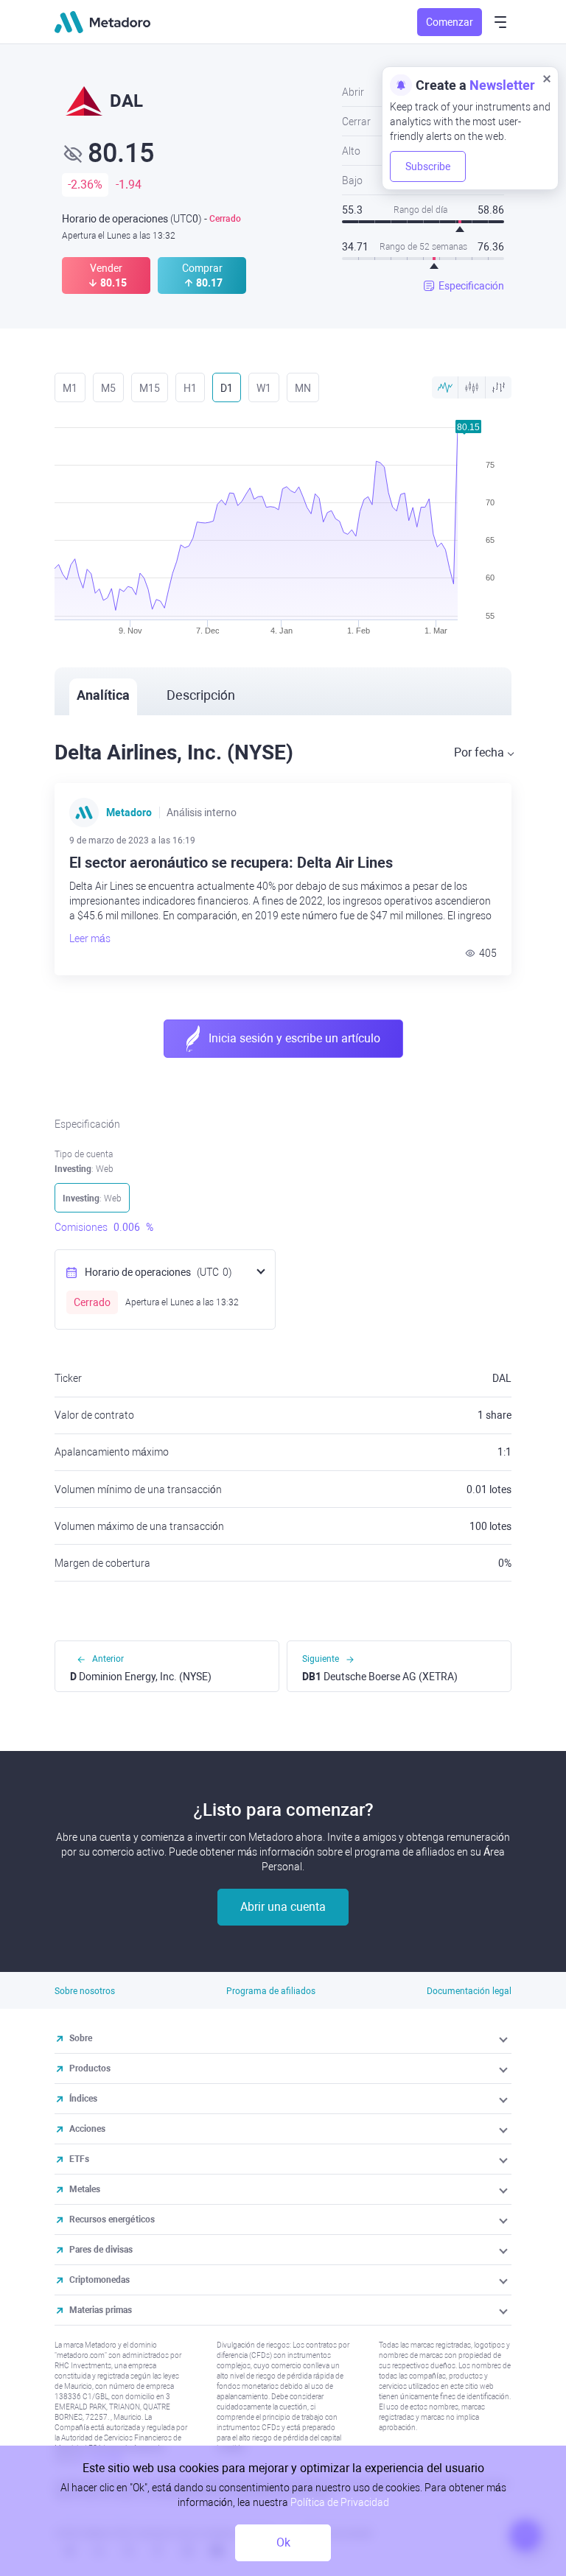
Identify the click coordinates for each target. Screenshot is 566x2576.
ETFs (79, 2159)
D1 (227, 388)
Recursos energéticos (112, 2219)
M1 (70, 388)
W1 (264, 388)
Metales (85, 2189)
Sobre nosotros (85, 1991)
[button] (504, 2038)
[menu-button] (500, 22)
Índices (83, 2099)
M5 (108, 388)
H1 (190, 388)
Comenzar (450, 22)
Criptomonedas (99, 2280)
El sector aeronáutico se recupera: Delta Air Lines (231, 863)
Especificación (471, 286)
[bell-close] (547, 78)
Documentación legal (469, 1991)
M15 (150, 388)
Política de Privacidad (340, 2502)
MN (303, 388)
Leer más (90, 938)
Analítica (103, 695)
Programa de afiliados (271, 1991)
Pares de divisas (101, 2250)
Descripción (201, 695)
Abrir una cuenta (283, 1907)
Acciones (87, 2129)
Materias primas (101, 2310)
